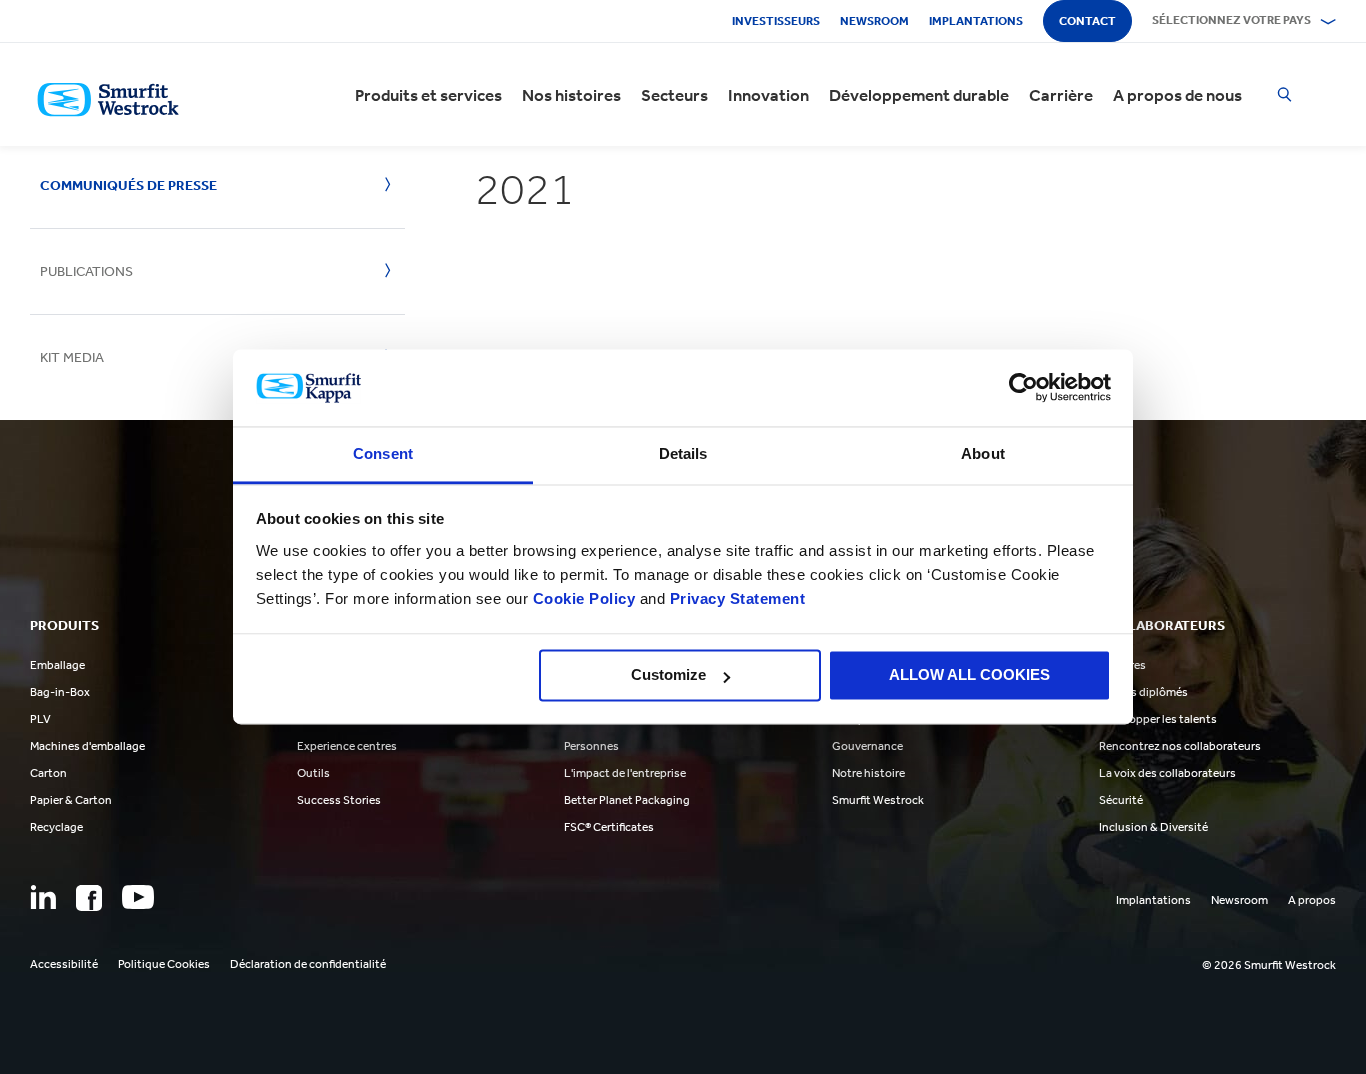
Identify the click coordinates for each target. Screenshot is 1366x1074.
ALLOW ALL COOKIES (969, 675)
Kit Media (72, 357)
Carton (48, 773)
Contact (1087, 21)
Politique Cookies (164, 964)
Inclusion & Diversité (1153, 827)
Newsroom (874, 21)
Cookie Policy (584, 598)
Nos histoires (571, 95)
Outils (313, 773)
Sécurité (1121, 800)
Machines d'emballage (87, 746)
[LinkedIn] (43, 897)
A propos (1312, 900)
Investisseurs (776, 21)
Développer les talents (1158, 719)
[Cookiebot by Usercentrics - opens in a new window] (1023, 388)
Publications (86, 271)
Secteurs (674, 95)
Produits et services (428, 95)
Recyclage (56, 827)
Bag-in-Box (60, 692)
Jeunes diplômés (1143, 692)
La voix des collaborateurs (1167, 773)
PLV (40, 719)
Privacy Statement (735, 598)
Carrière (1061, 95)
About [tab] (983, 453)
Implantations (976, 21)
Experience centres (347, 746)
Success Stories (339, 800)
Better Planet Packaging (627, 800)
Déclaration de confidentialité (308, 964)
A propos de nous (1177, 95)
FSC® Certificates (609, 827)
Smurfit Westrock (878, 800)
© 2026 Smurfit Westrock (1269, 965)
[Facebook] (89, 898)
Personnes (591, 746)
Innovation (768, 95)
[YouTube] (138, 897)
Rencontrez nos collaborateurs (1180, 746)
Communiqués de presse (128, 185)
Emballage (57, 665)
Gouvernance (867, 746)
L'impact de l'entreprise (625, 773)
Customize (668, 675)
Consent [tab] (383, 453)
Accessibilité (64, 964)
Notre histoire (868, 773)
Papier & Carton (71, 800)
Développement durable (919, 95)
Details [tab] (683, 453)
